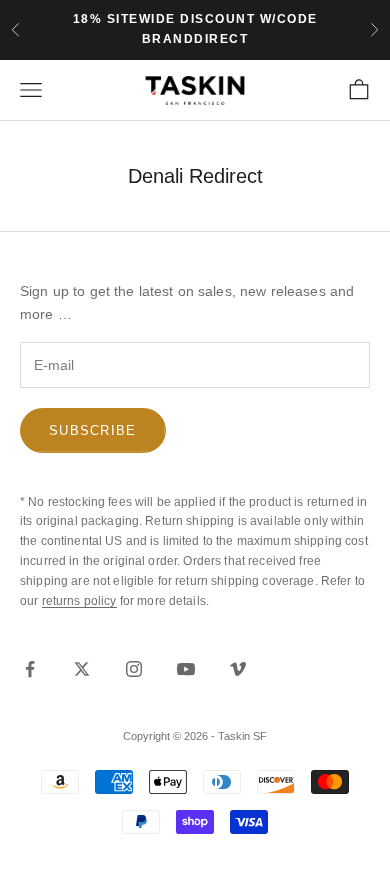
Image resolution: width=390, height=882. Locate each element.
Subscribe (93, 430)
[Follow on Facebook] (30, 669)
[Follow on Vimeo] (238, 669)
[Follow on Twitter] (82, 669)
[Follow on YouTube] (186, 669)
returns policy (79, 601)
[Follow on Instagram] (134, 669)
